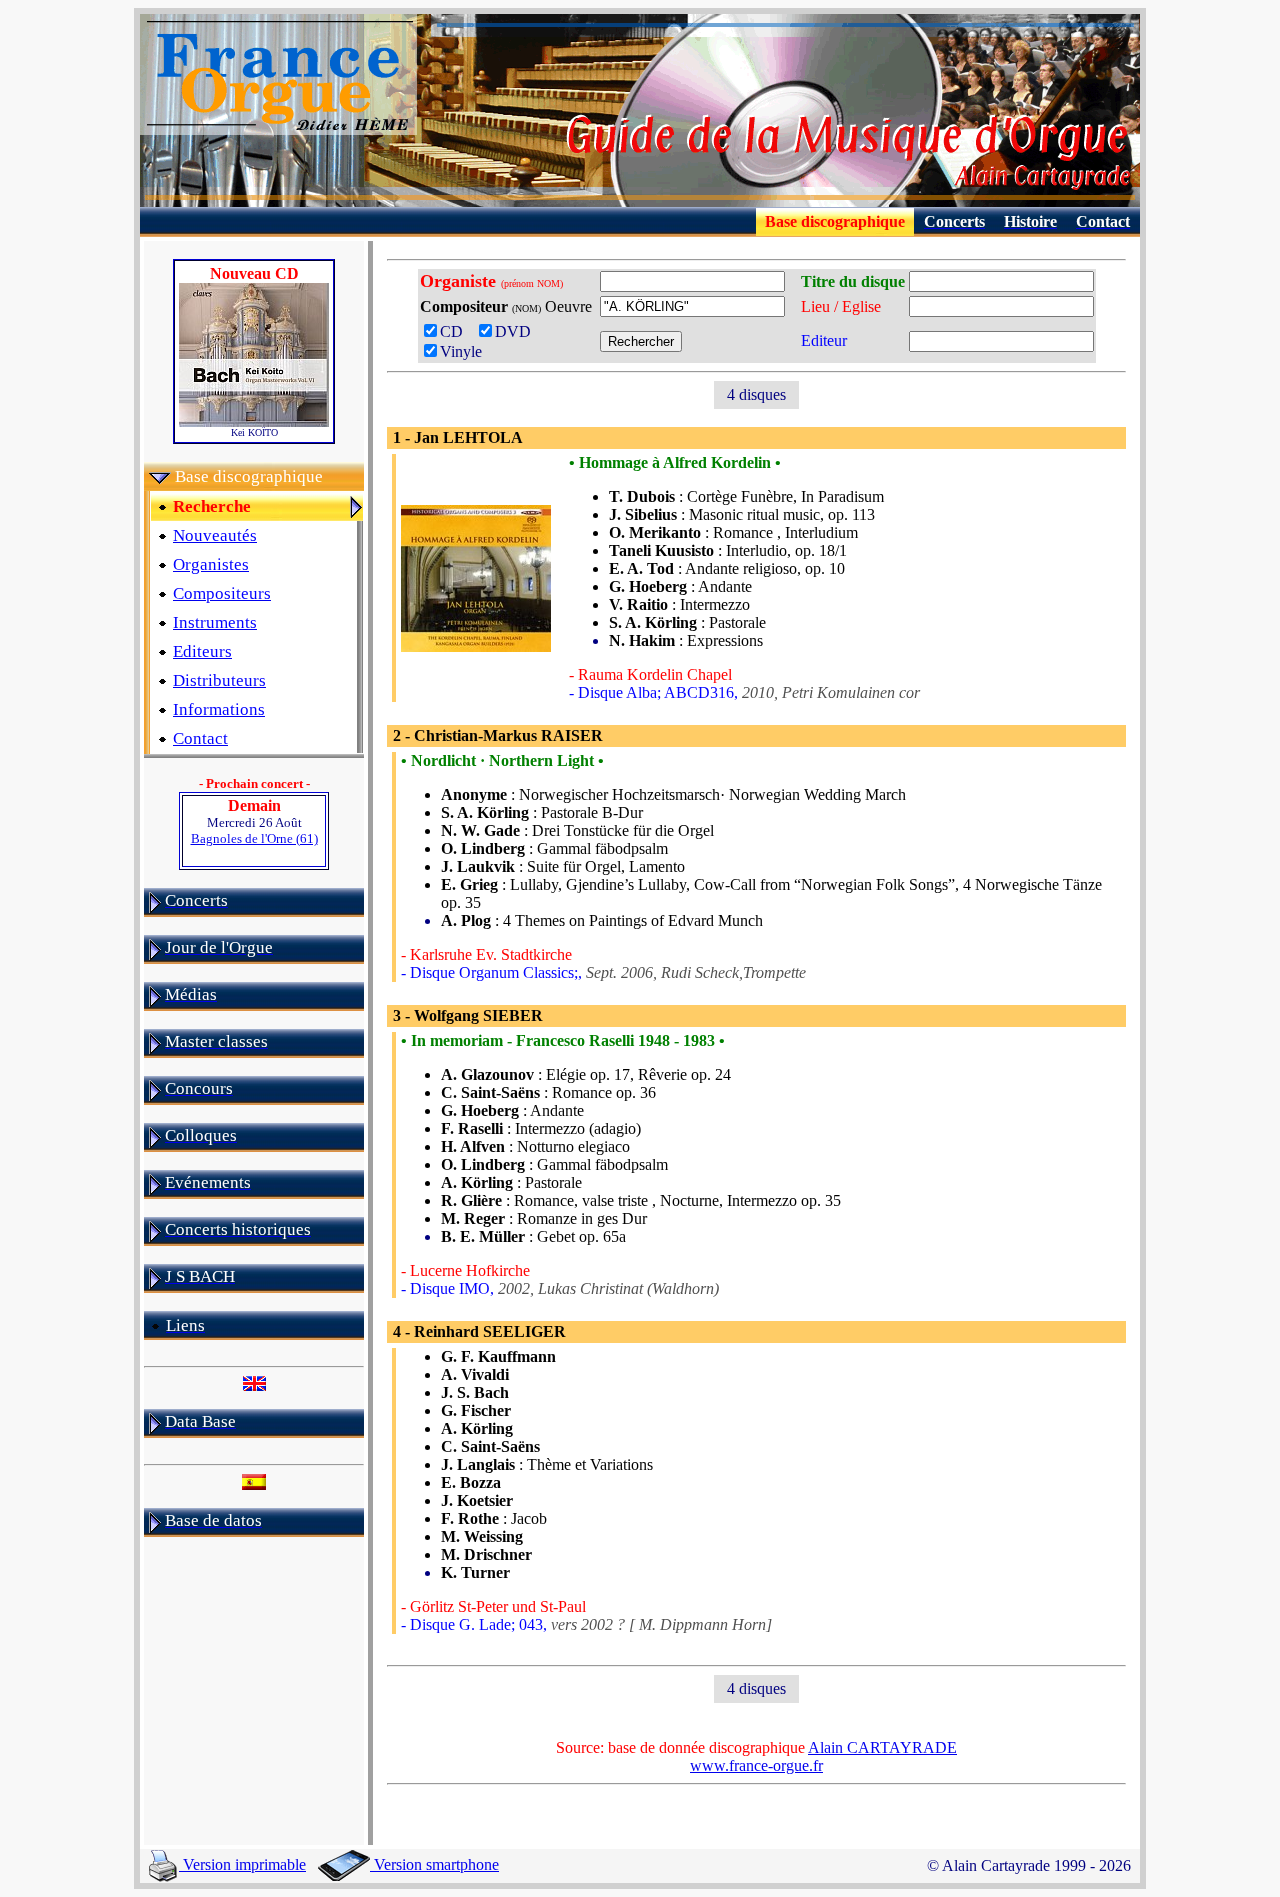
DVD (517, 331)
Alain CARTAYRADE (882, 1747)
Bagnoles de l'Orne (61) (254, 838)
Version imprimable (242, 1864)
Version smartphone (434, 1864)
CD (457, 331)
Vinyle (461, 351)
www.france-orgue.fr (756, 1765)
